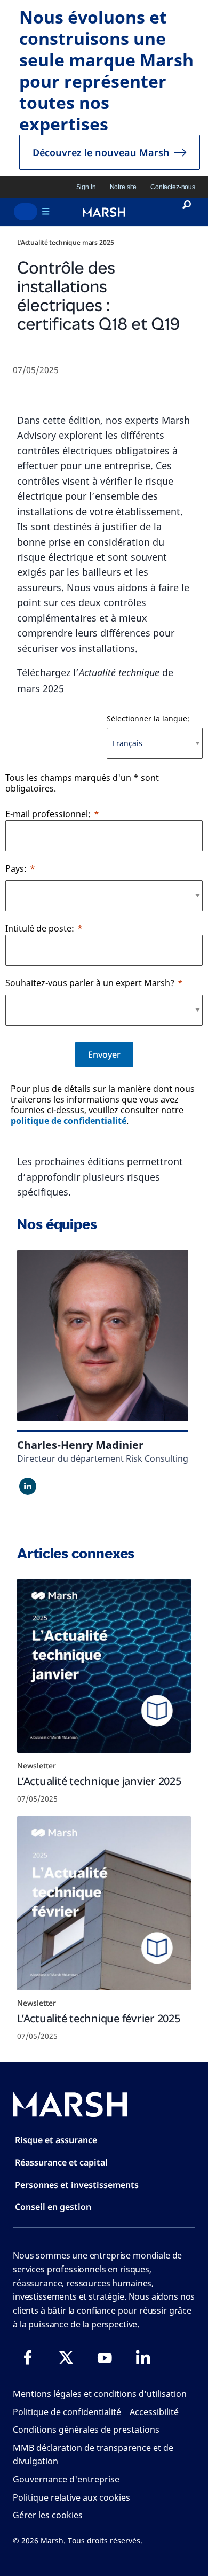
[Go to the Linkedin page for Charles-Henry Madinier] (28, 1486)
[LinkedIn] (143, 2357)
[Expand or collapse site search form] (186, 212)
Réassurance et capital (61, 2162)
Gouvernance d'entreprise (66, 2479)
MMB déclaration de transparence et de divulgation (93, 2455)
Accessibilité (154, 2412)
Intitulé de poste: (40, 928)
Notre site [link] (123, 187)
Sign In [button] (86, 187)
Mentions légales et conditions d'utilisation (100, 2394)
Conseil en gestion (53, 2207)
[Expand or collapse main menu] (26, 212)
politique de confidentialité (69, 1121)
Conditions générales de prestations (86, 2430)
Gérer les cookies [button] (48, 2515)
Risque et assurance (56, 2140)
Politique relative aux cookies (71, 2497)
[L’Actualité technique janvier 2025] (104, 1666)
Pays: (16, 868)
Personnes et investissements (77, 2185)
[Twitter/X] (66, 2357)
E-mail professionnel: (48, 814)
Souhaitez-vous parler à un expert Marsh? (90, 983)
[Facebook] (28, 2357)
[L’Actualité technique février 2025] (104, 1903)
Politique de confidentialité (67, 2412)
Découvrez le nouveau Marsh (101, 152)
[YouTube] (105, 2357)
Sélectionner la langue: (148, 719)
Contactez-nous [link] (173, 187)
